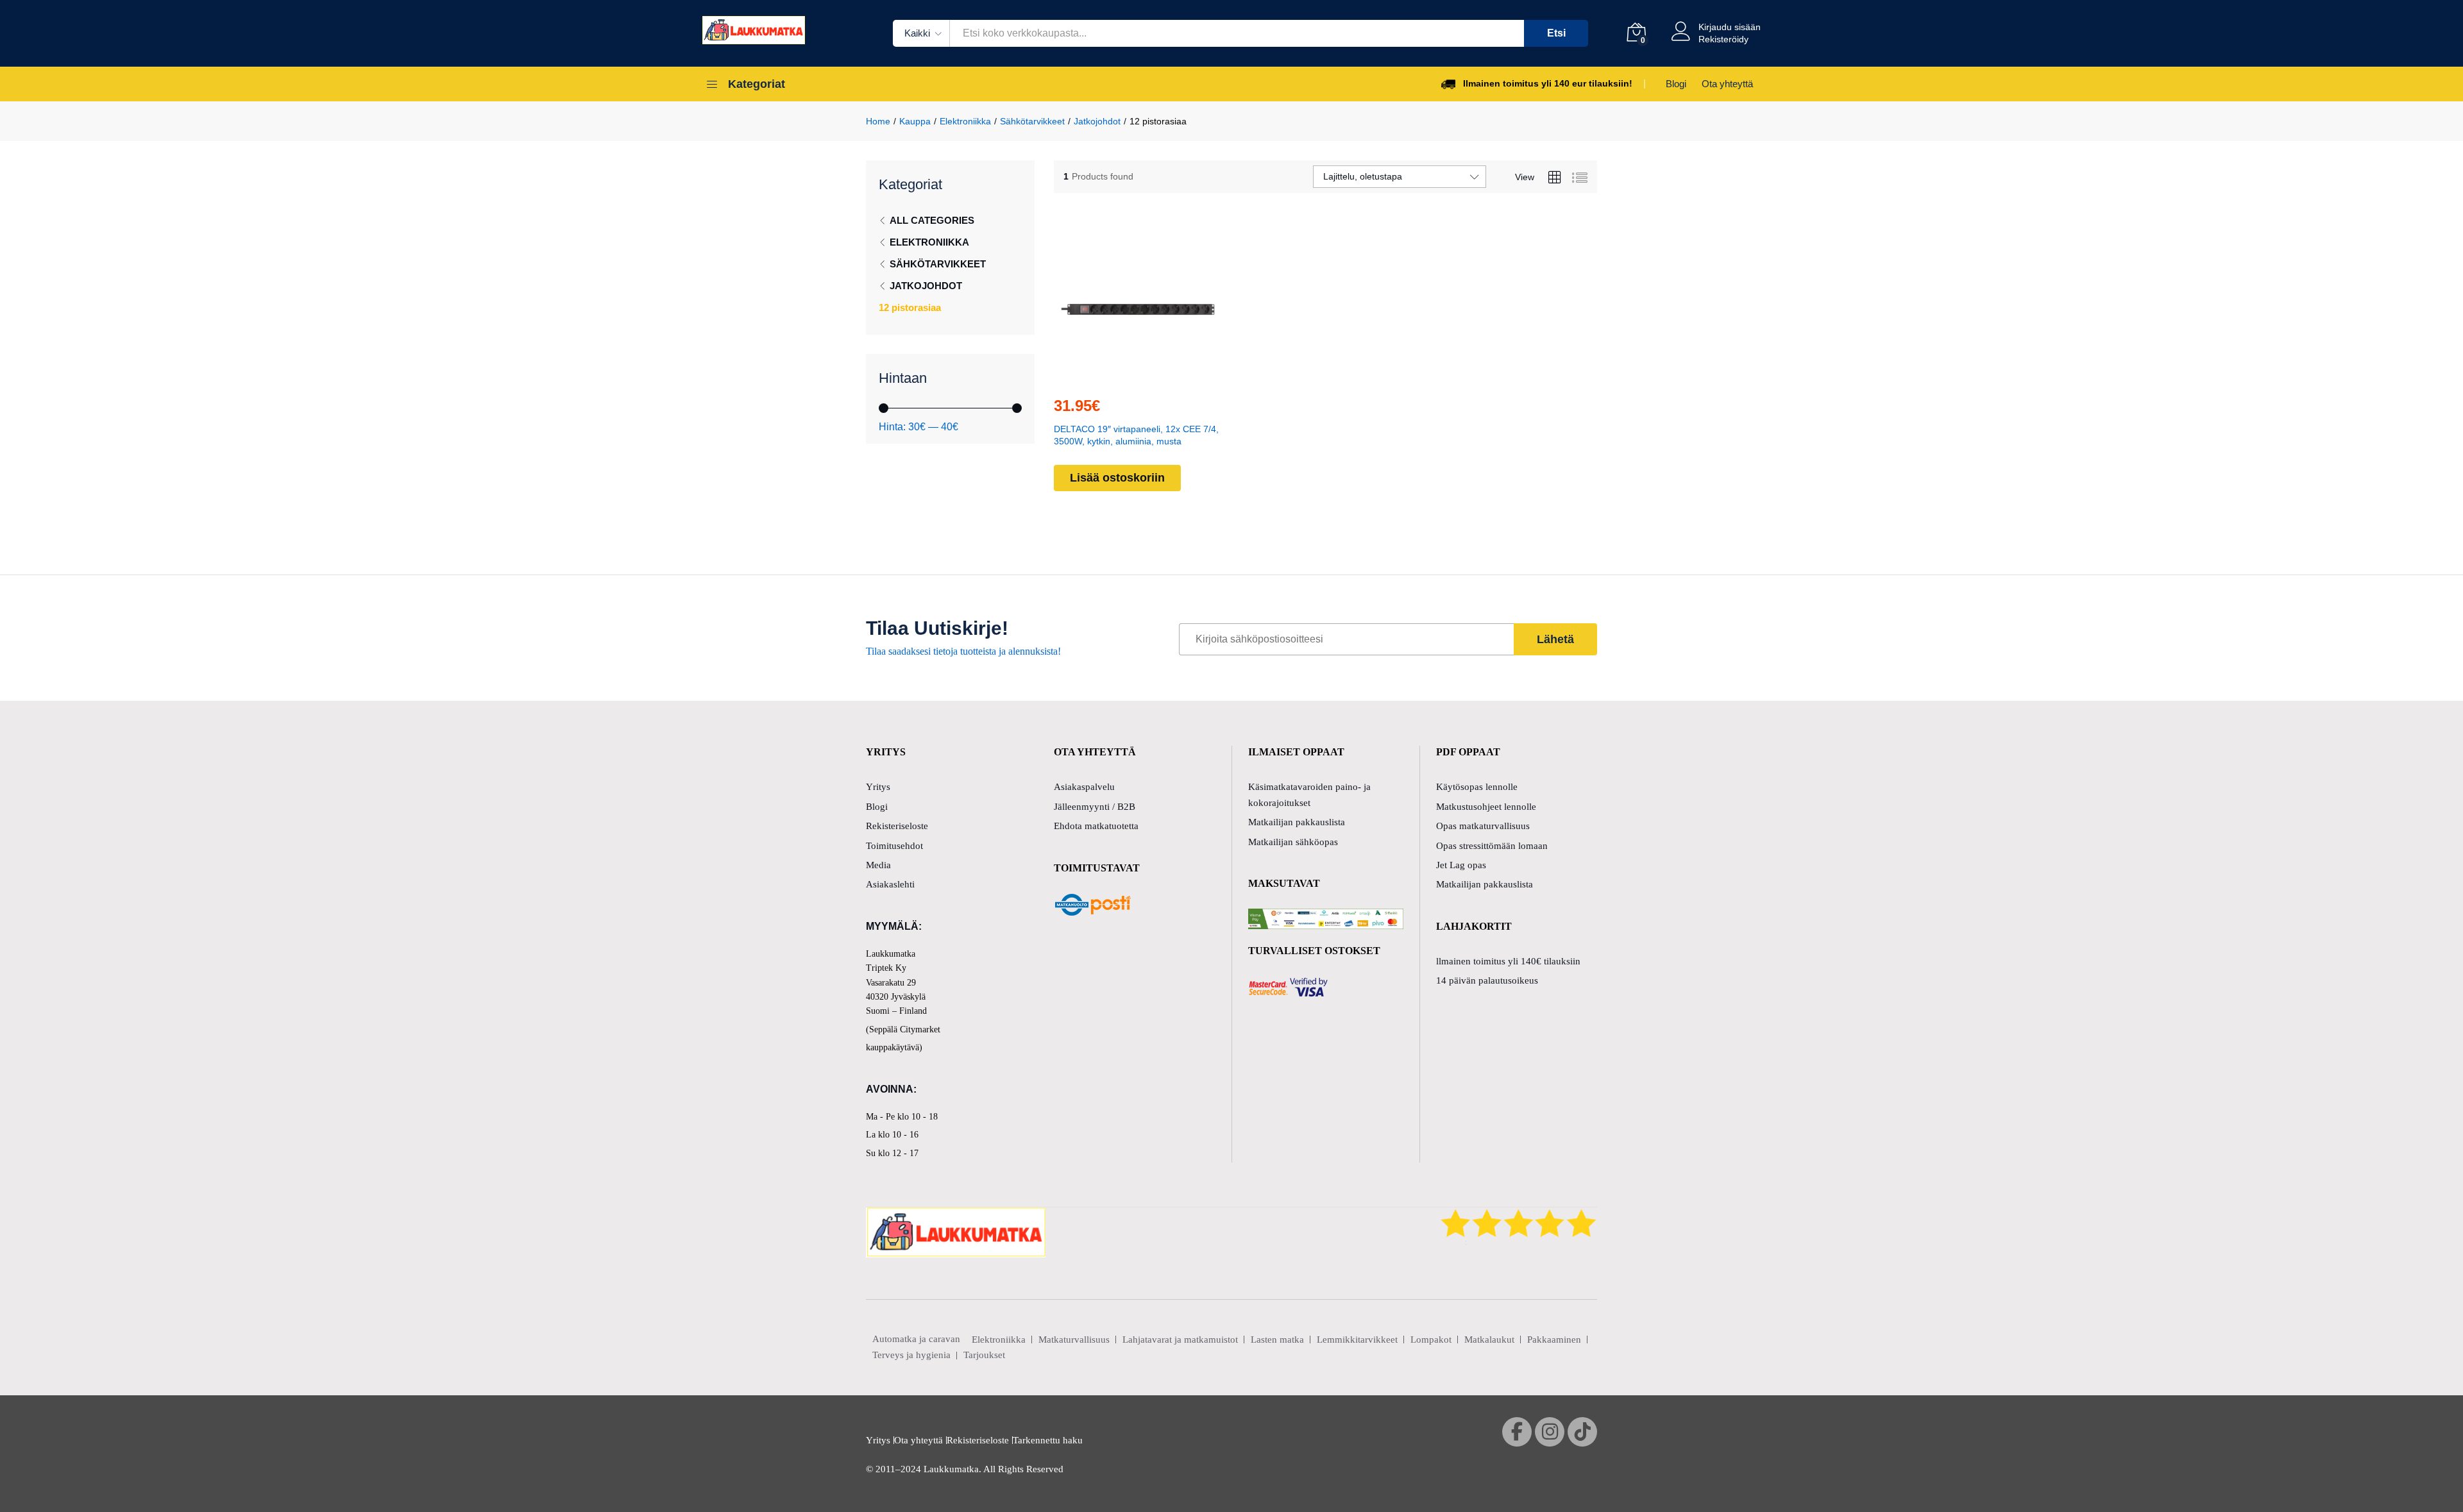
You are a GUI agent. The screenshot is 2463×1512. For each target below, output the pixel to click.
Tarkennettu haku (1048, 1440)
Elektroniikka (929, 242)
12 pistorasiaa (910, 307)
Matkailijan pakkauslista (1297, 822)
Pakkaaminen (1554, 1340)
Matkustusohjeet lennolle (1486, 807)
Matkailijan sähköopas (1293, 842)
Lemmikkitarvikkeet (1357, 1340)
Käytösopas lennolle (1477, 787)
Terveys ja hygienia (911, 1355)
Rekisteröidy (1723, 39)
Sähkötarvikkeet (938, 264)
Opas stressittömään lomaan (1492, 846)
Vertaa (1167, 378)
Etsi (1556, 33)
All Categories (932, 220)
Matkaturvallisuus (1074, 1340)
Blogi (1676, 84)
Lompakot (1431, 1340)
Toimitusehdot (894, 846)
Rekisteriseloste (897, 826)
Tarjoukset (984, 1355)
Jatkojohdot (926, 286)
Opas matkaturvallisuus (1483, 826)
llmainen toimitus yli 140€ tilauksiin (1508, 961)
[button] (1108, 378)
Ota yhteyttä (1727, 84)
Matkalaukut (1489, 1340)
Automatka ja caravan (916, 1339)
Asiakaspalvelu (1084, 787)
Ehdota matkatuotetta (1096, 826)
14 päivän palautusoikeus (1487, 980)
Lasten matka (1277, 1340)
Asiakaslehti (890, 884)
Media (878, 865)
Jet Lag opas (1461, 865)
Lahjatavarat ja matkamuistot (1180, 1340)
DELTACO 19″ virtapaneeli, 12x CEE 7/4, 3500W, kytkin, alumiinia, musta (1136, 435)
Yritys (878, 787)
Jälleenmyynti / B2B (1095, 807)
